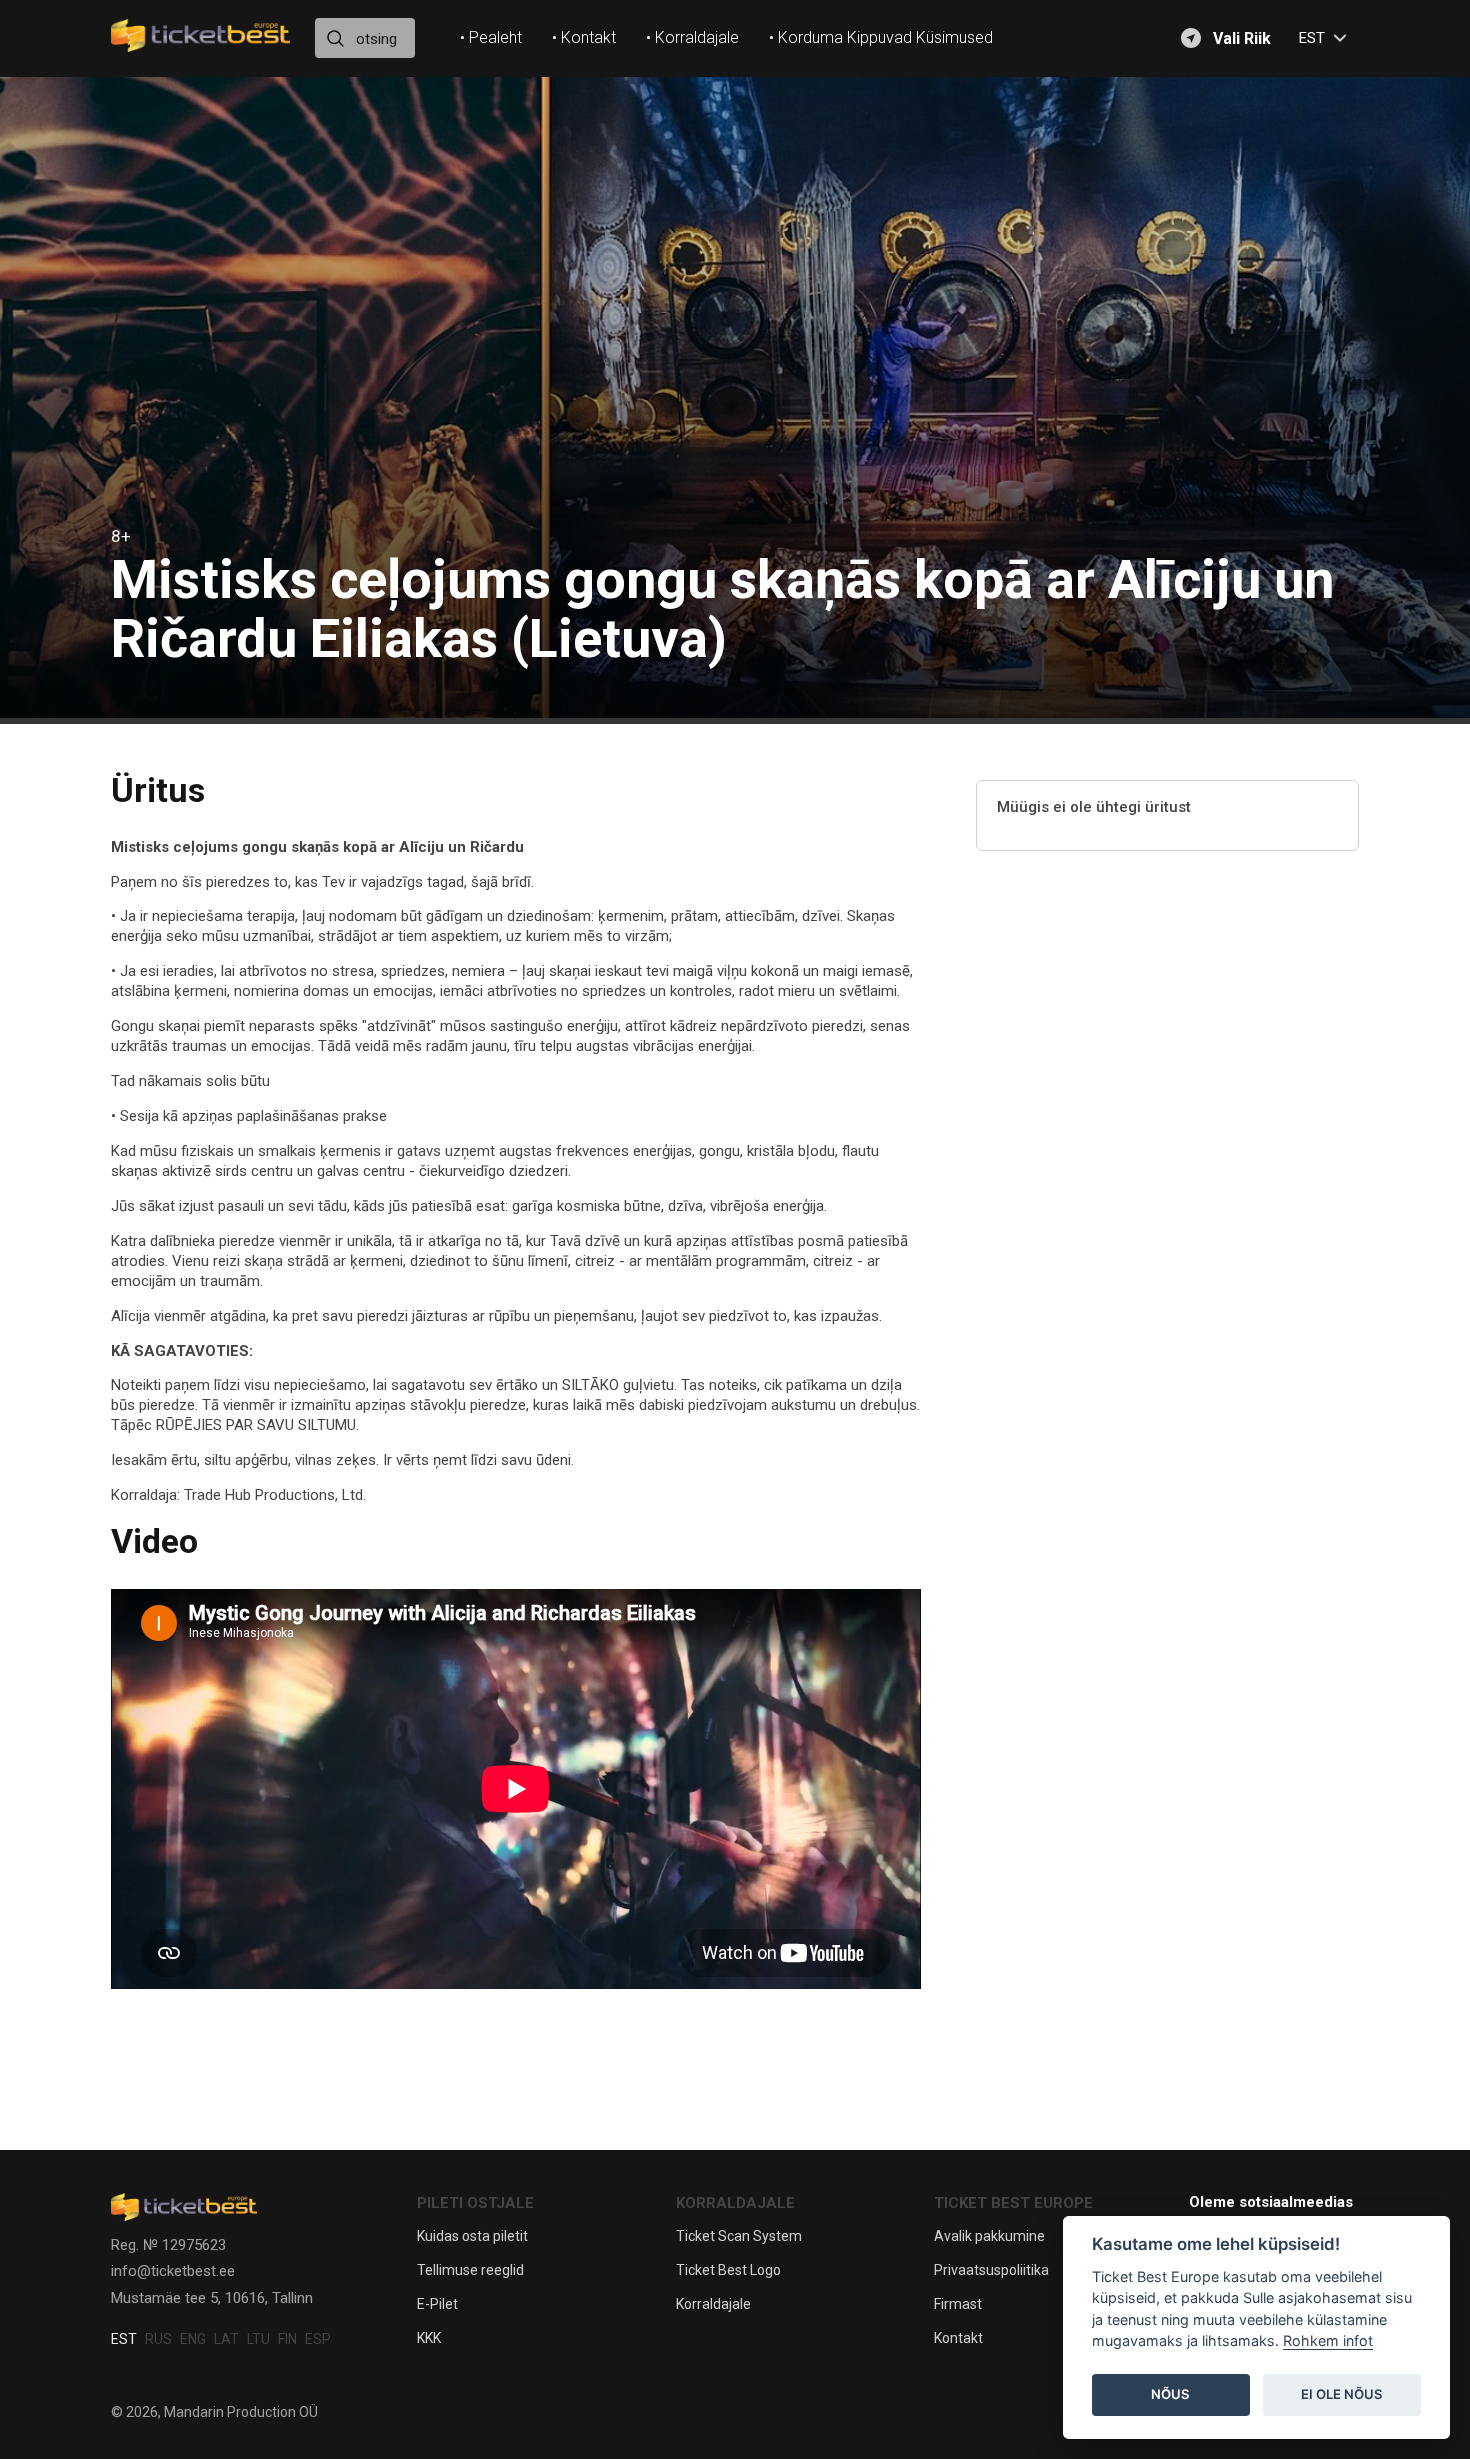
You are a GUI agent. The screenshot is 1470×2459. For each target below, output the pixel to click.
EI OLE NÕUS (1342, 2395)
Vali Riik (1242, 38)
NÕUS (1170, 2395)
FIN (287, 2339)
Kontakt (958, 2338)
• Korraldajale (692, 37)
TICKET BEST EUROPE (1013, 2203)
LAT (226, 2339)
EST (124, 2339)
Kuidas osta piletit (472, 2236)
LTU (258, 2339)
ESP (318, 2339)
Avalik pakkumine (989, 2236)
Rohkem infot (1328, 2341)
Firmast (958, 2304)
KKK (429, 2338)
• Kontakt (584, 37)
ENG (193, 2339)
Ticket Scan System (739, 2236)
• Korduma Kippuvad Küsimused (881, 37)
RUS (158, 2339)
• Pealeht (491, 37)
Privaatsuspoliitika (991, 2270)
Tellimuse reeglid (470, 2270)
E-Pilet (437, 2304)
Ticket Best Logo (728, 2270)
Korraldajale (713, 2304)
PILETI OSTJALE (475, 2203)
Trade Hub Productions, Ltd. (275, 1495)
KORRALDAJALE (735, 2203)
